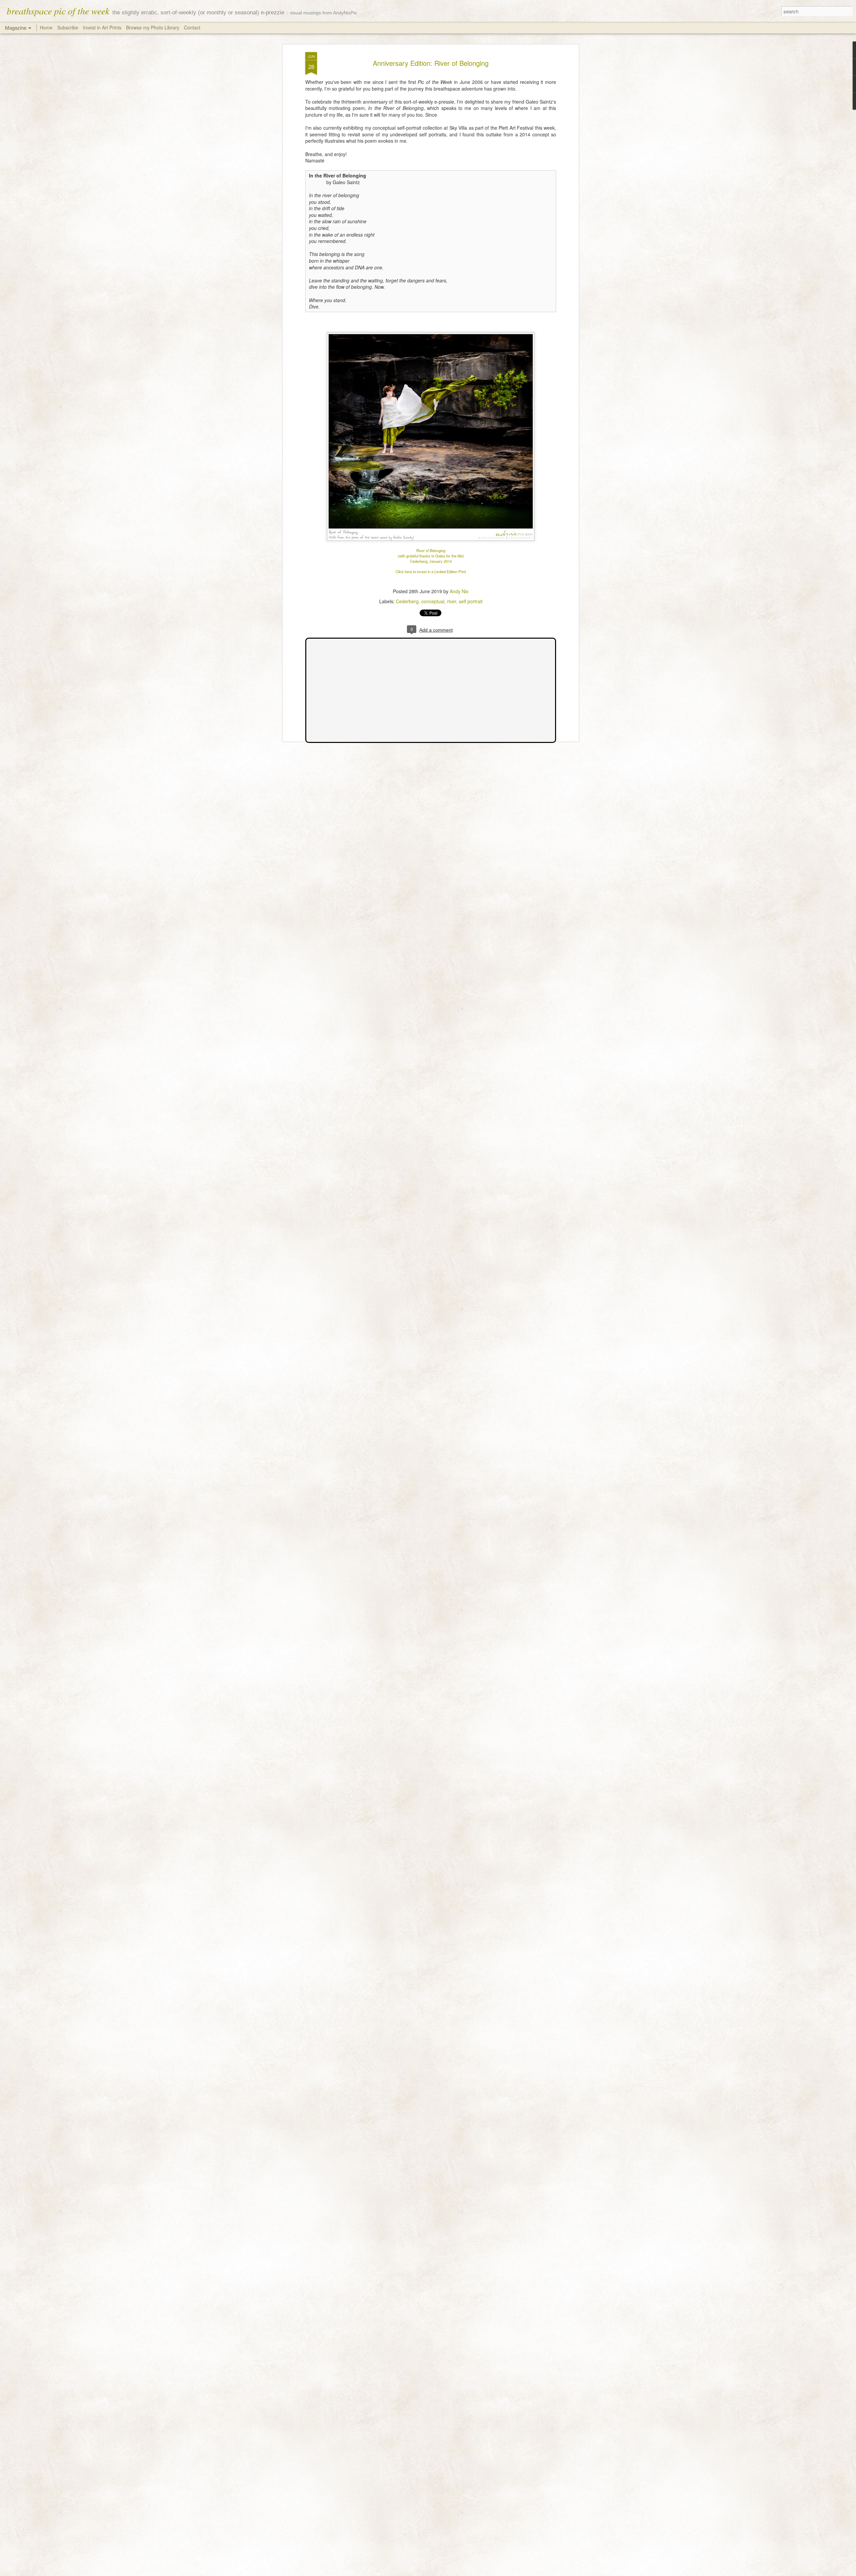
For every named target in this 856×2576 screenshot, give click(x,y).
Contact (192, 27)
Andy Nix (459, 591)
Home (46, 27)
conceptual (433, 601)
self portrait (471, 601)
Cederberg (407, 601)
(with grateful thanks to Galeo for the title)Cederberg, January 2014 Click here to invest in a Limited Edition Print (431, 564)
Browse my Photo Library (153, 27)
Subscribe (68, 27)
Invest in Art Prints (103, 27)
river (452, 601)
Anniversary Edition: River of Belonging (431, 63)
